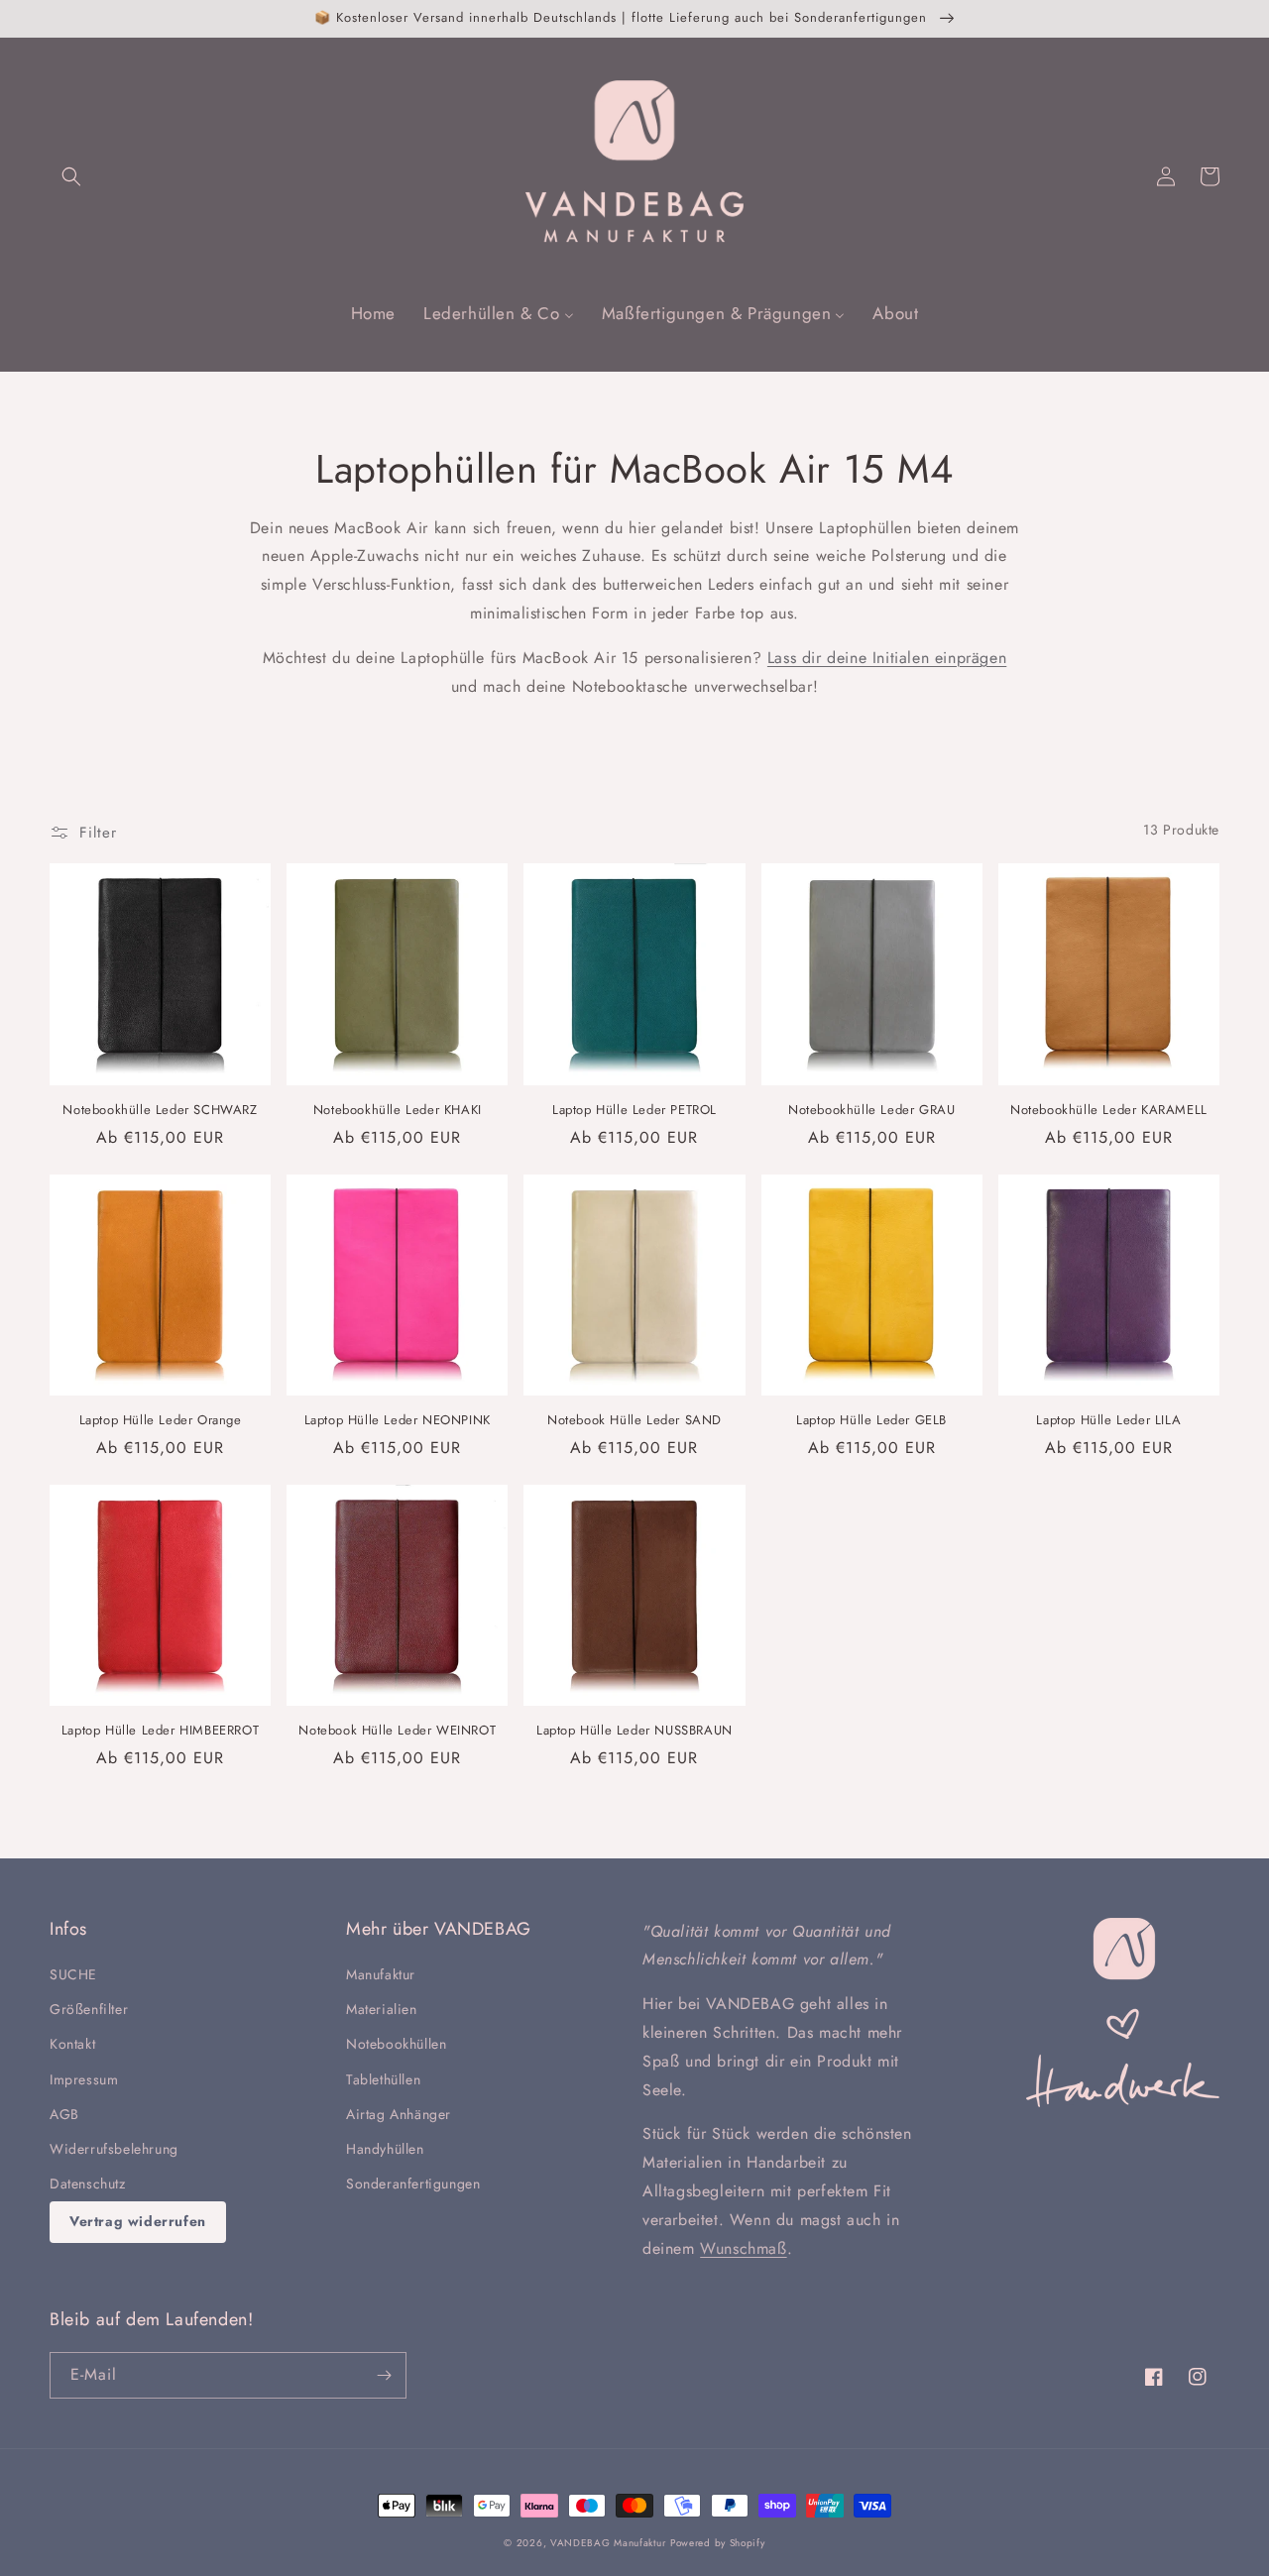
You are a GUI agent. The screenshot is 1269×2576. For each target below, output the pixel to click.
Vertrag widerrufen (138, 2221)
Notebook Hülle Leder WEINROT (397, 1731)
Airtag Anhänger (399, 2114)
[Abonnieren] (384, 2375)
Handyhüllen (385, 2149)
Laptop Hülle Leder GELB (871, 1421)
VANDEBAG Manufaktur (608, 2543)
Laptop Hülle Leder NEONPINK (398, 1421)
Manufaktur (381, 1974)
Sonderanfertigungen (413, 2184)
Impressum (84, 2079)
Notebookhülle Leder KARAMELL (1109, 1111)
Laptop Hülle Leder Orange (161, 1421)
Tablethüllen (383, 2079)
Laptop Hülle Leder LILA (1108, 1421)
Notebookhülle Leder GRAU (871, 1111)
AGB (64, 2114)
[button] (71, 176)
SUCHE (73, 1974)
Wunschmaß (743, 2248)
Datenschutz (88, 2184)
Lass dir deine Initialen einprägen (887, 658)
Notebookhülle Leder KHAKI (398, 1111)
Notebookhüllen (396, 2044)
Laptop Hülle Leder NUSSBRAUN (634, 1731)
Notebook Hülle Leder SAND (634, 1421)
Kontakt (72, 2044)
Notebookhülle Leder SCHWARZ (160, 1111)
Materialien (382, 2009)
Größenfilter (89, 2009)
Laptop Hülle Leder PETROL (634, 1111)
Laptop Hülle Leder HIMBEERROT (160, 1731)
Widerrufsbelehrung (114, 2149)
